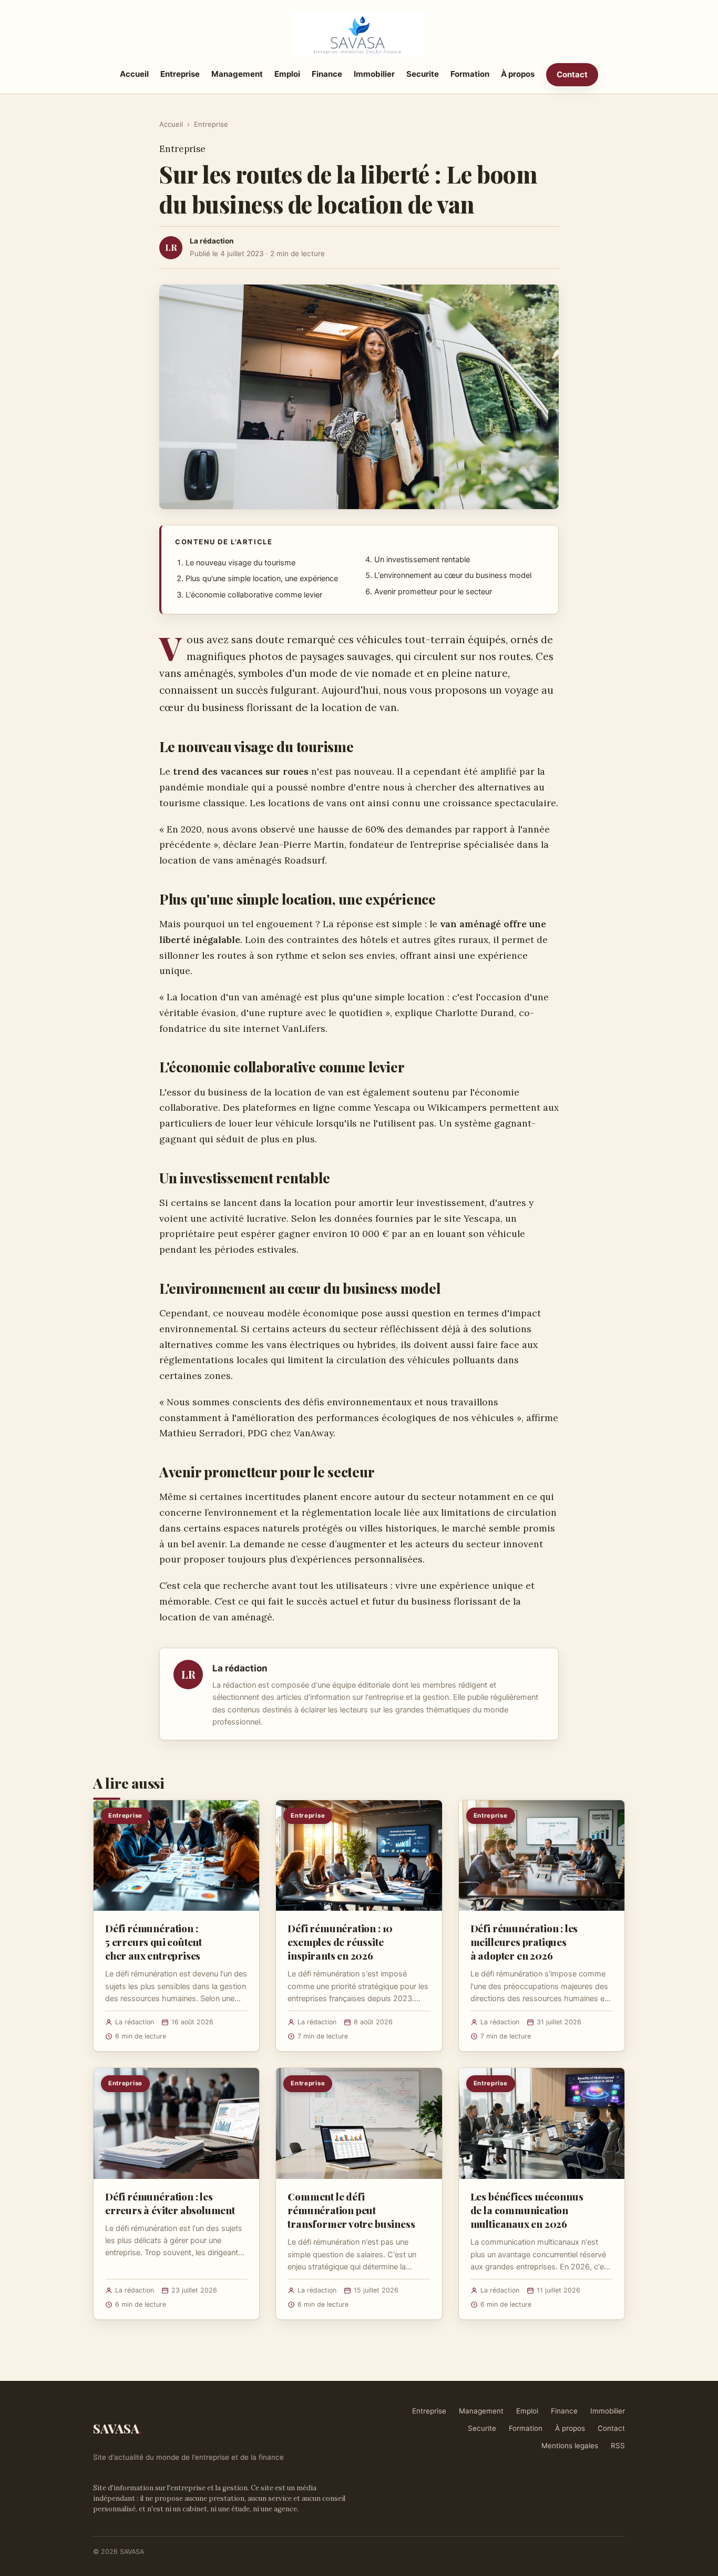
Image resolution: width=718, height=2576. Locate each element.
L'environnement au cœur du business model (453, 575)
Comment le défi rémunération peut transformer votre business (351, 2210)
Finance (327, 74)
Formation (470, 74)
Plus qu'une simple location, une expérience (262, 579)
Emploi (287, 74)
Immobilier (374, 74)
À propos (518, 74)
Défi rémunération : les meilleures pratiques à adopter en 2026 (524, 1942)
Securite (423, 74)
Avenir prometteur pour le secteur (433, 592)
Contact (572, 74)
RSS (618, 2446)
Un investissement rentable (422, 560)
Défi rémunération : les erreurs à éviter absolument (170, 2203)
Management (237, 74)
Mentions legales (570, 2446)
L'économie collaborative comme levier (254, 595)
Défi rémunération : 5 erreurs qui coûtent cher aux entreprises (153, 1942)
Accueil (134, 74)
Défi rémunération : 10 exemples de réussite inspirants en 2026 (340, 1942)
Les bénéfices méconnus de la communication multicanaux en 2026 (527, 2210)
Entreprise (180, 74)
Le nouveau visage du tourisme (240, 563)
